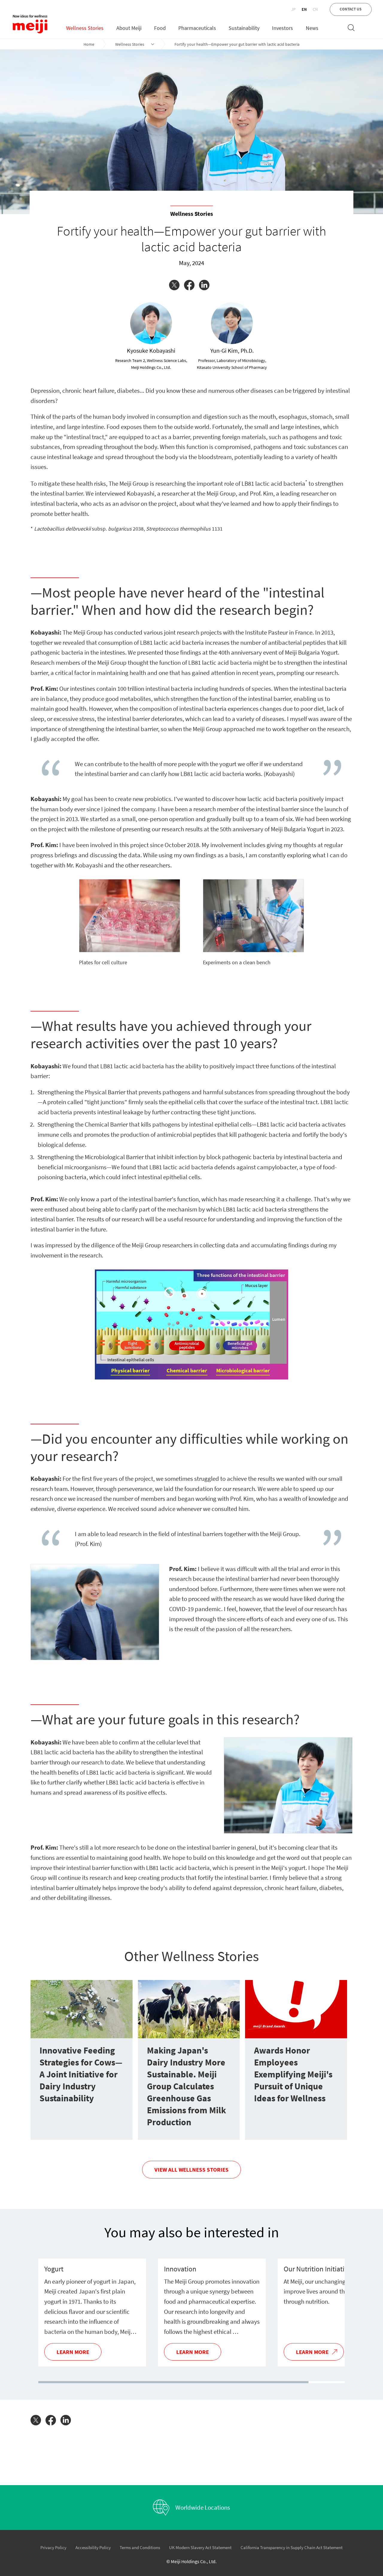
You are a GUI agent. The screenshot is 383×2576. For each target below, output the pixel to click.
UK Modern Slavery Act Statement (200, 2547)
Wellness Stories (130, 44)
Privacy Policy (53, 2547)
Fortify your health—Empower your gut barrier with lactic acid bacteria (237, 44)
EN (304, 9)
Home (89, 44)
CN (315, 9)
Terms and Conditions (140, 2547)
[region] (191, 2313)
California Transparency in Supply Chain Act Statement (292, 2547)
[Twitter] (177, 285)
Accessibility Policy (93, 2547)
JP (293, 9)
